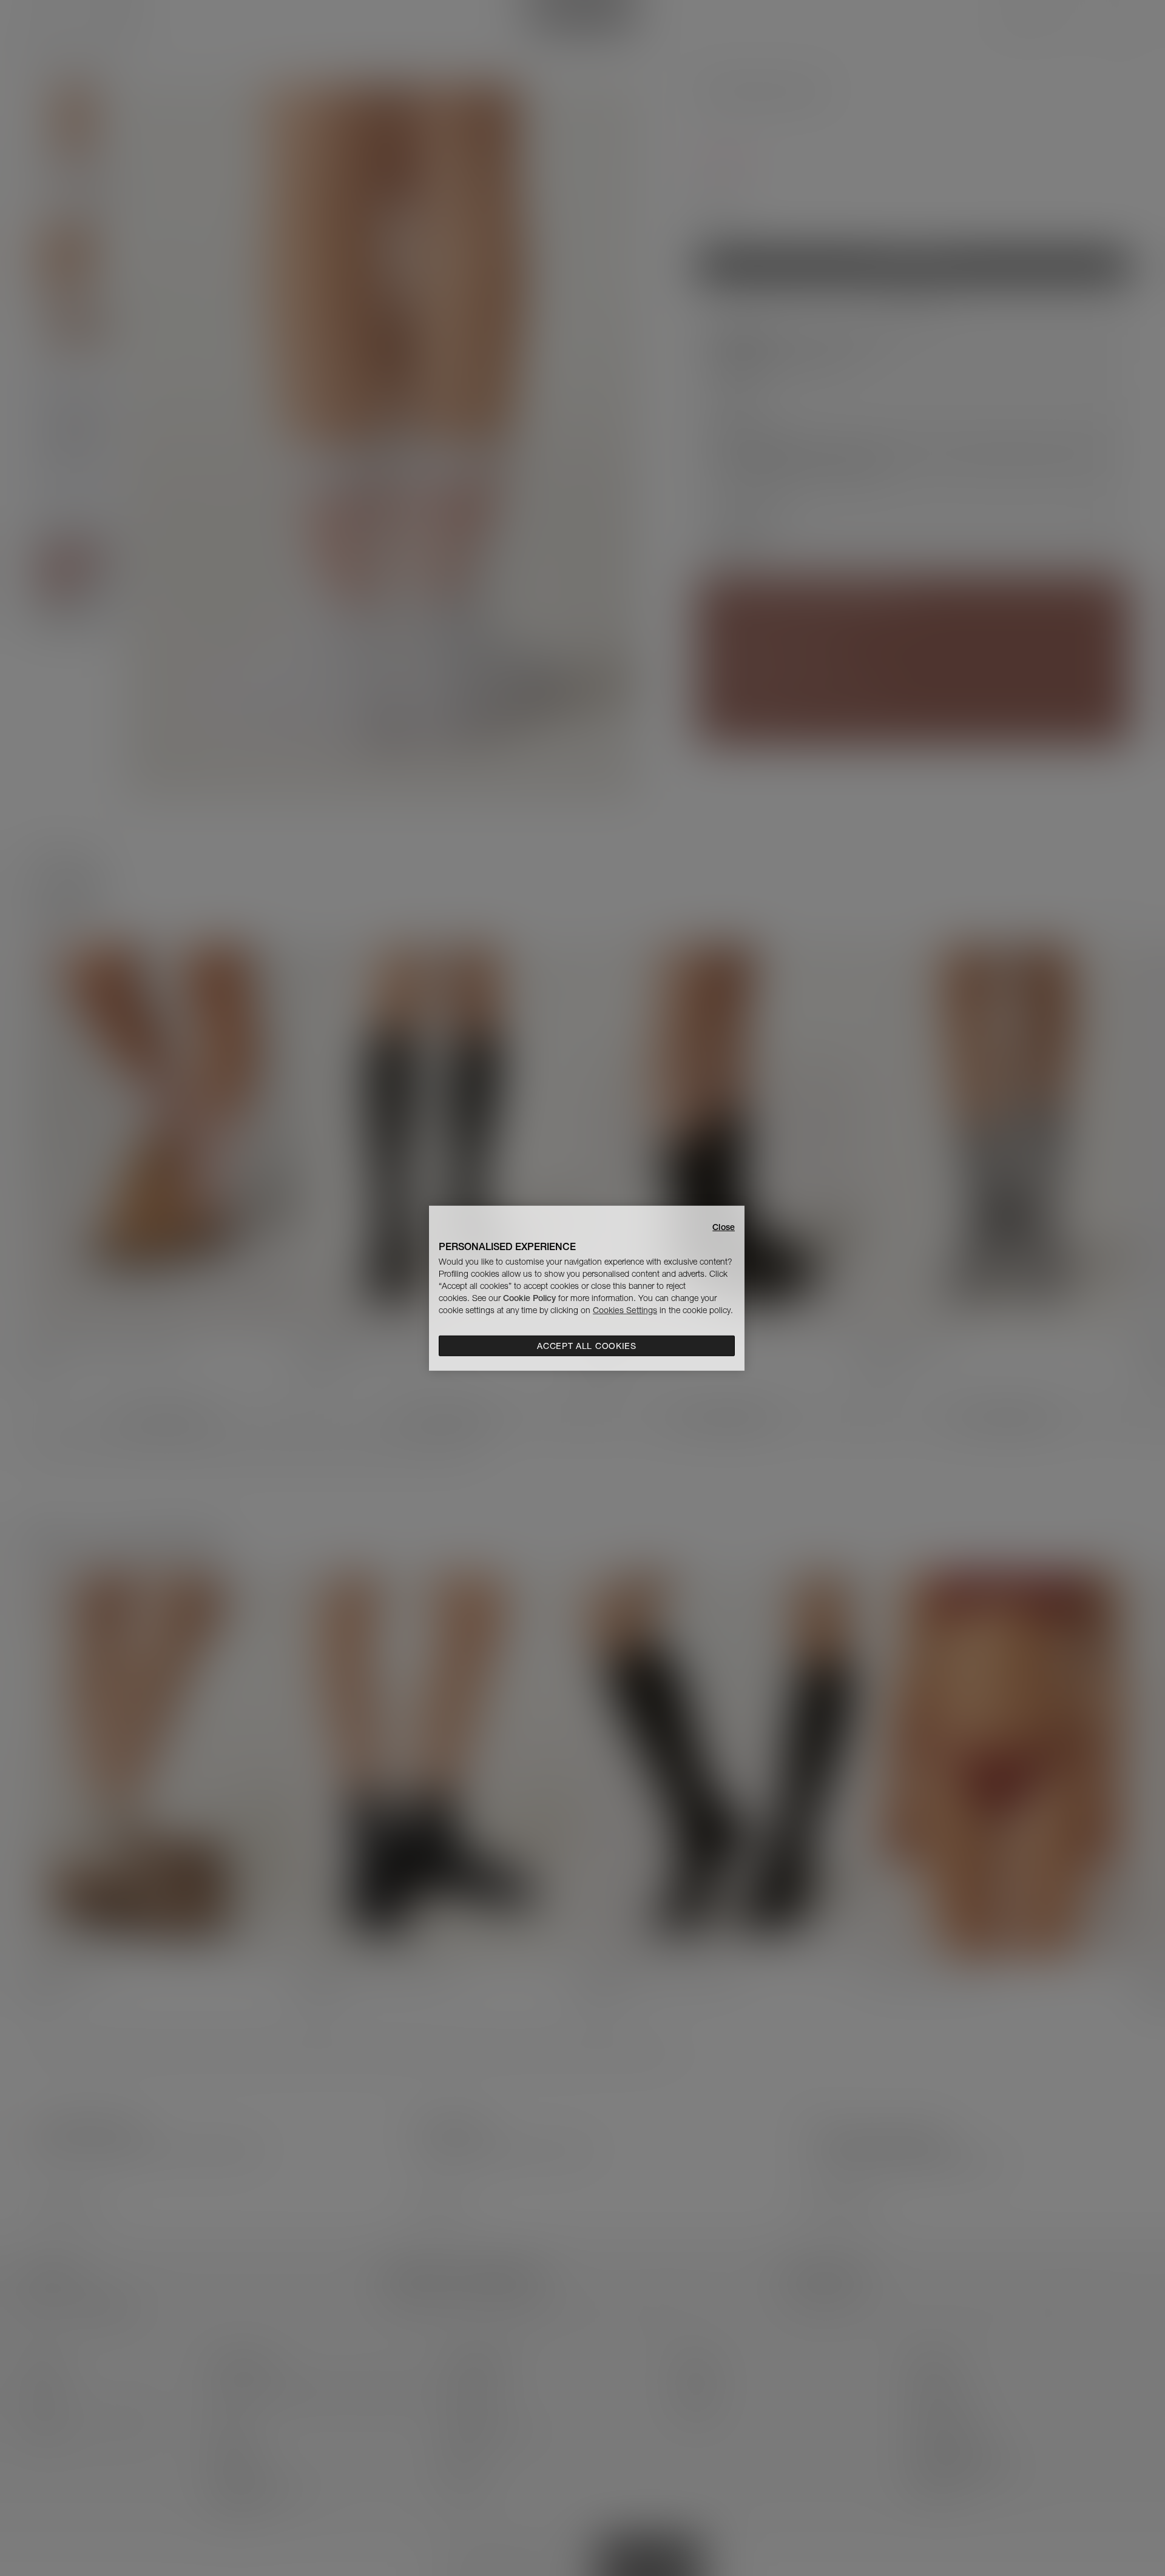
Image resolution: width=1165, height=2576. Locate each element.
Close (724, 1226)
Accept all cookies (587, 1346)
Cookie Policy (529, 1298)
